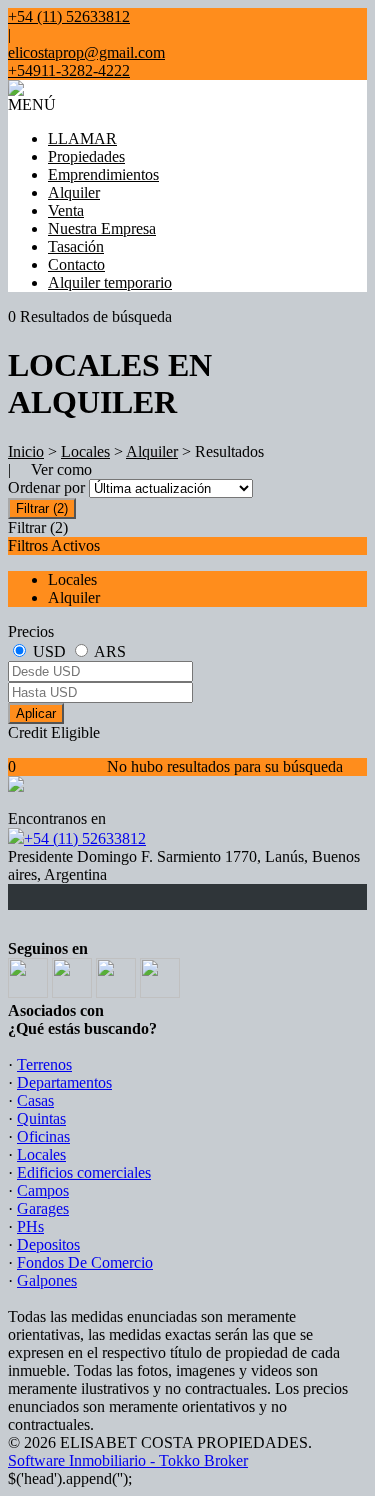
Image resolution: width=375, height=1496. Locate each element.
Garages (43, 1208)
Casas (35, 1100)
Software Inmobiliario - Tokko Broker (128, 1460)
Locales (85, 451)
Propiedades (86, 156)
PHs (30, 1226)
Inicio (26, 451)
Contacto (76, 264)
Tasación (76, 246)
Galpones (47, 1280)
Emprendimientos (103, 174)
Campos (43, 1190)
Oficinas (43, 1136)
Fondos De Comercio (85, 1262)
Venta (66, 210)
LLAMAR (82, 138)
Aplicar (36, 713)
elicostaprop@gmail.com (86, 52)
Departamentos (64, 1082)
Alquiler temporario (110, 282)
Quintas (41, 1118)
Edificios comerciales (84, 1172)
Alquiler (74, 192)
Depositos (48, 1244)
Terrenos (44, 1064)
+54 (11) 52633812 (85, 838)
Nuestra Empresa (102, 228)
